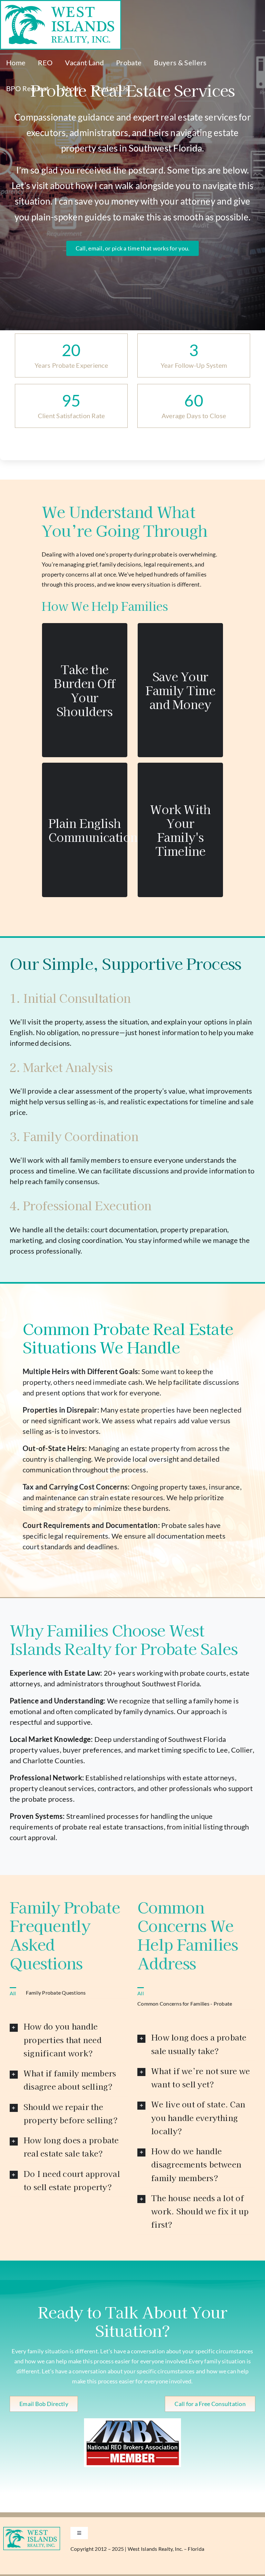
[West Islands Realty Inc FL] (32, 2529)
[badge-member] (132, 2421)
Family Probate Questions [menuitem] (56, 1993)
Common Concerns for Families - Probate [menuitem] (185, 2004)
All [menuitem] (13, 1993)
